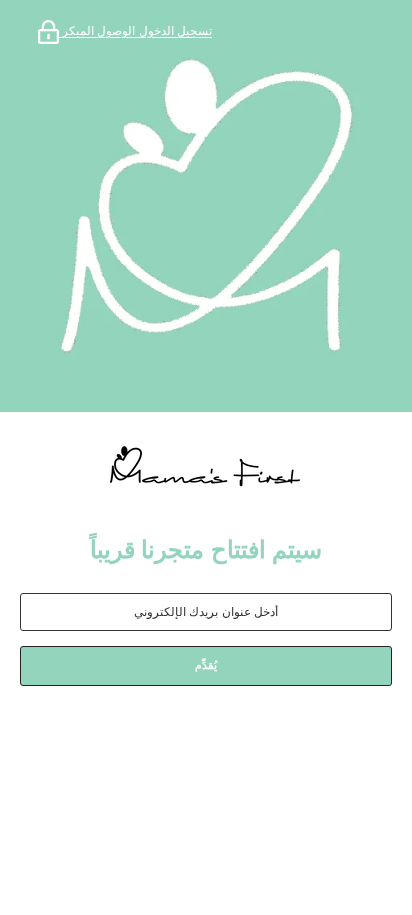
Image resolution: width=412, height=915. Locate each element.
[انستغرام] (228, 738)
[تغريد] (128, 738)
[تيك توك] (172, 738)
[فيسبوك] (284, 738)
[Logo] (206, 468)
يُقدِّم (206, 665)
